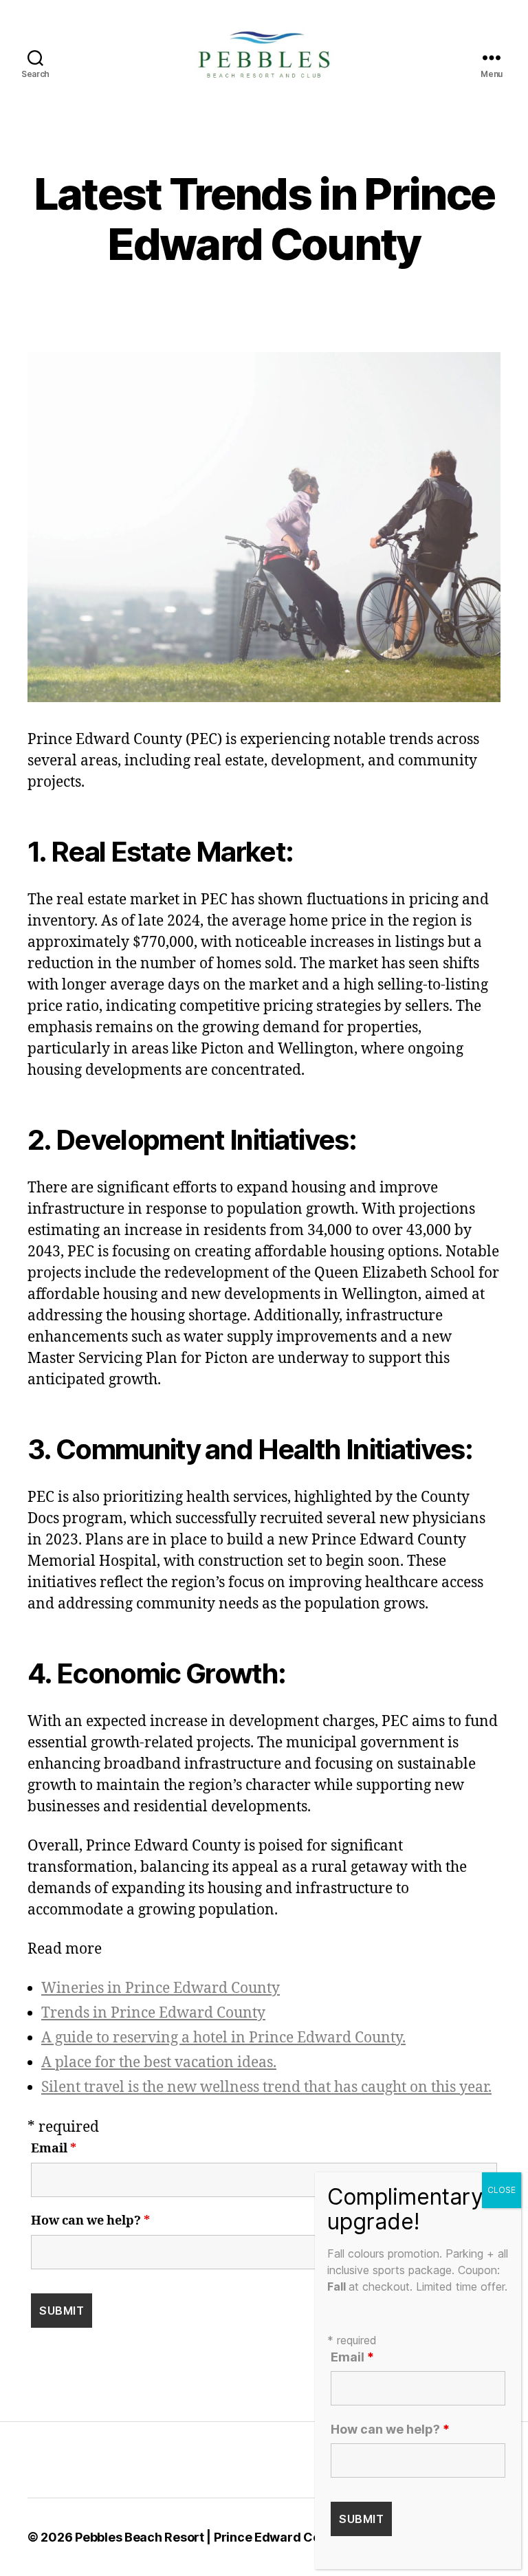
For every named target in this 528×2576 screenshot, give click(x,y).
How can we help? (90, 2221)
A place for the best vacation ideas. (159, 2063)
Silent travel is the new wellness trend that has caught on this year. (266, 2087)
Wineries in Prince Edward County (161, 1988)
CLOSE (502, 2190)
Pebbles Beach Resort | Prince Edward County (211, 2537)
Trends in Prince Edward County (153, 2013)
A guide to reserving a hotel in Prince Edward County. (223, 2038)
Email (54, 2149)
